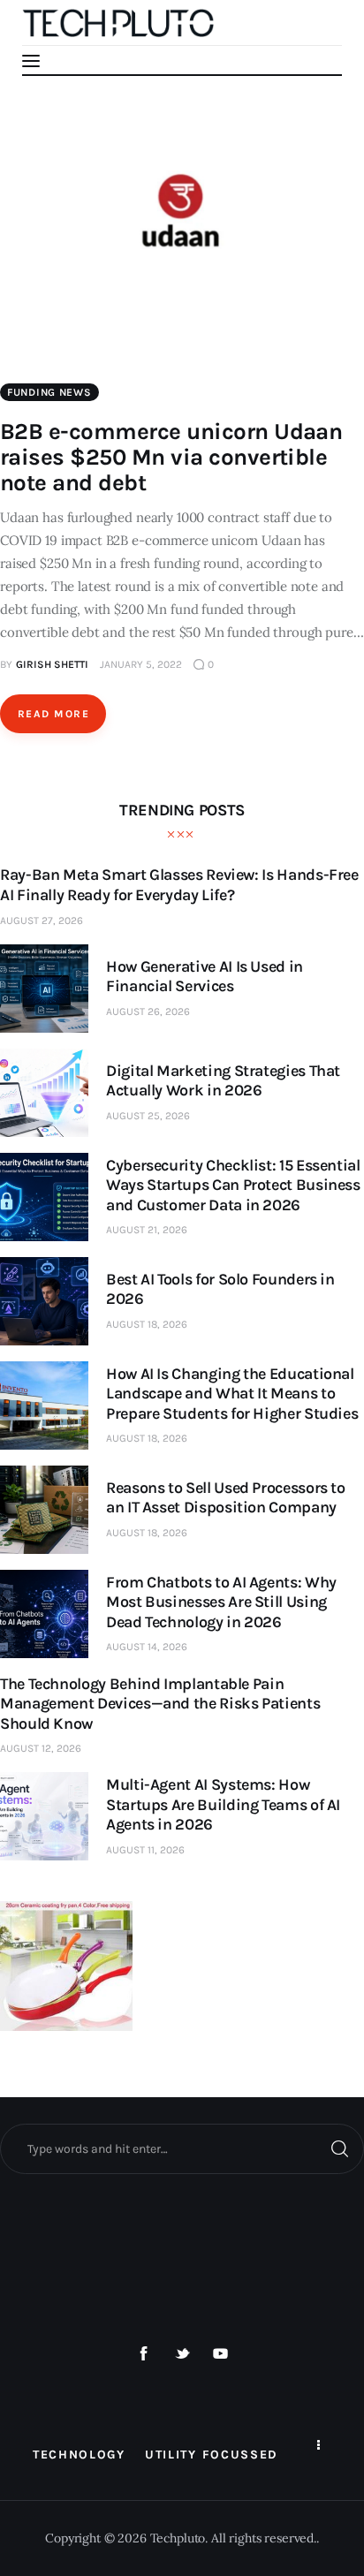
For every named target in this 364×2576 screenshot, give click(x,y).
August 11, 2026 (145, 1850)
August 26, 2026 (148, 1011)
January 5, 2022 (141, 664)
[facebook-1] (144, 2354)
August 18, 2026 (147, 1324)
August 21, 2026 (147, 1230)
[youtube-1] (221, 2354)
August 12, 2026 (41, 1748)
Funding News (49, 392)
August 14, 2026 (147, 1647)
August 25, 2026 (148, 1116)
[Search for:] (182, 2148)
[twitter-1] (182, 2354)
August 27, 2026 (42, 921)
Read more (53, 714)
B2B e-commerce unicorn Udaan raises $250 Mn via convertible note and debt (171, 457)
